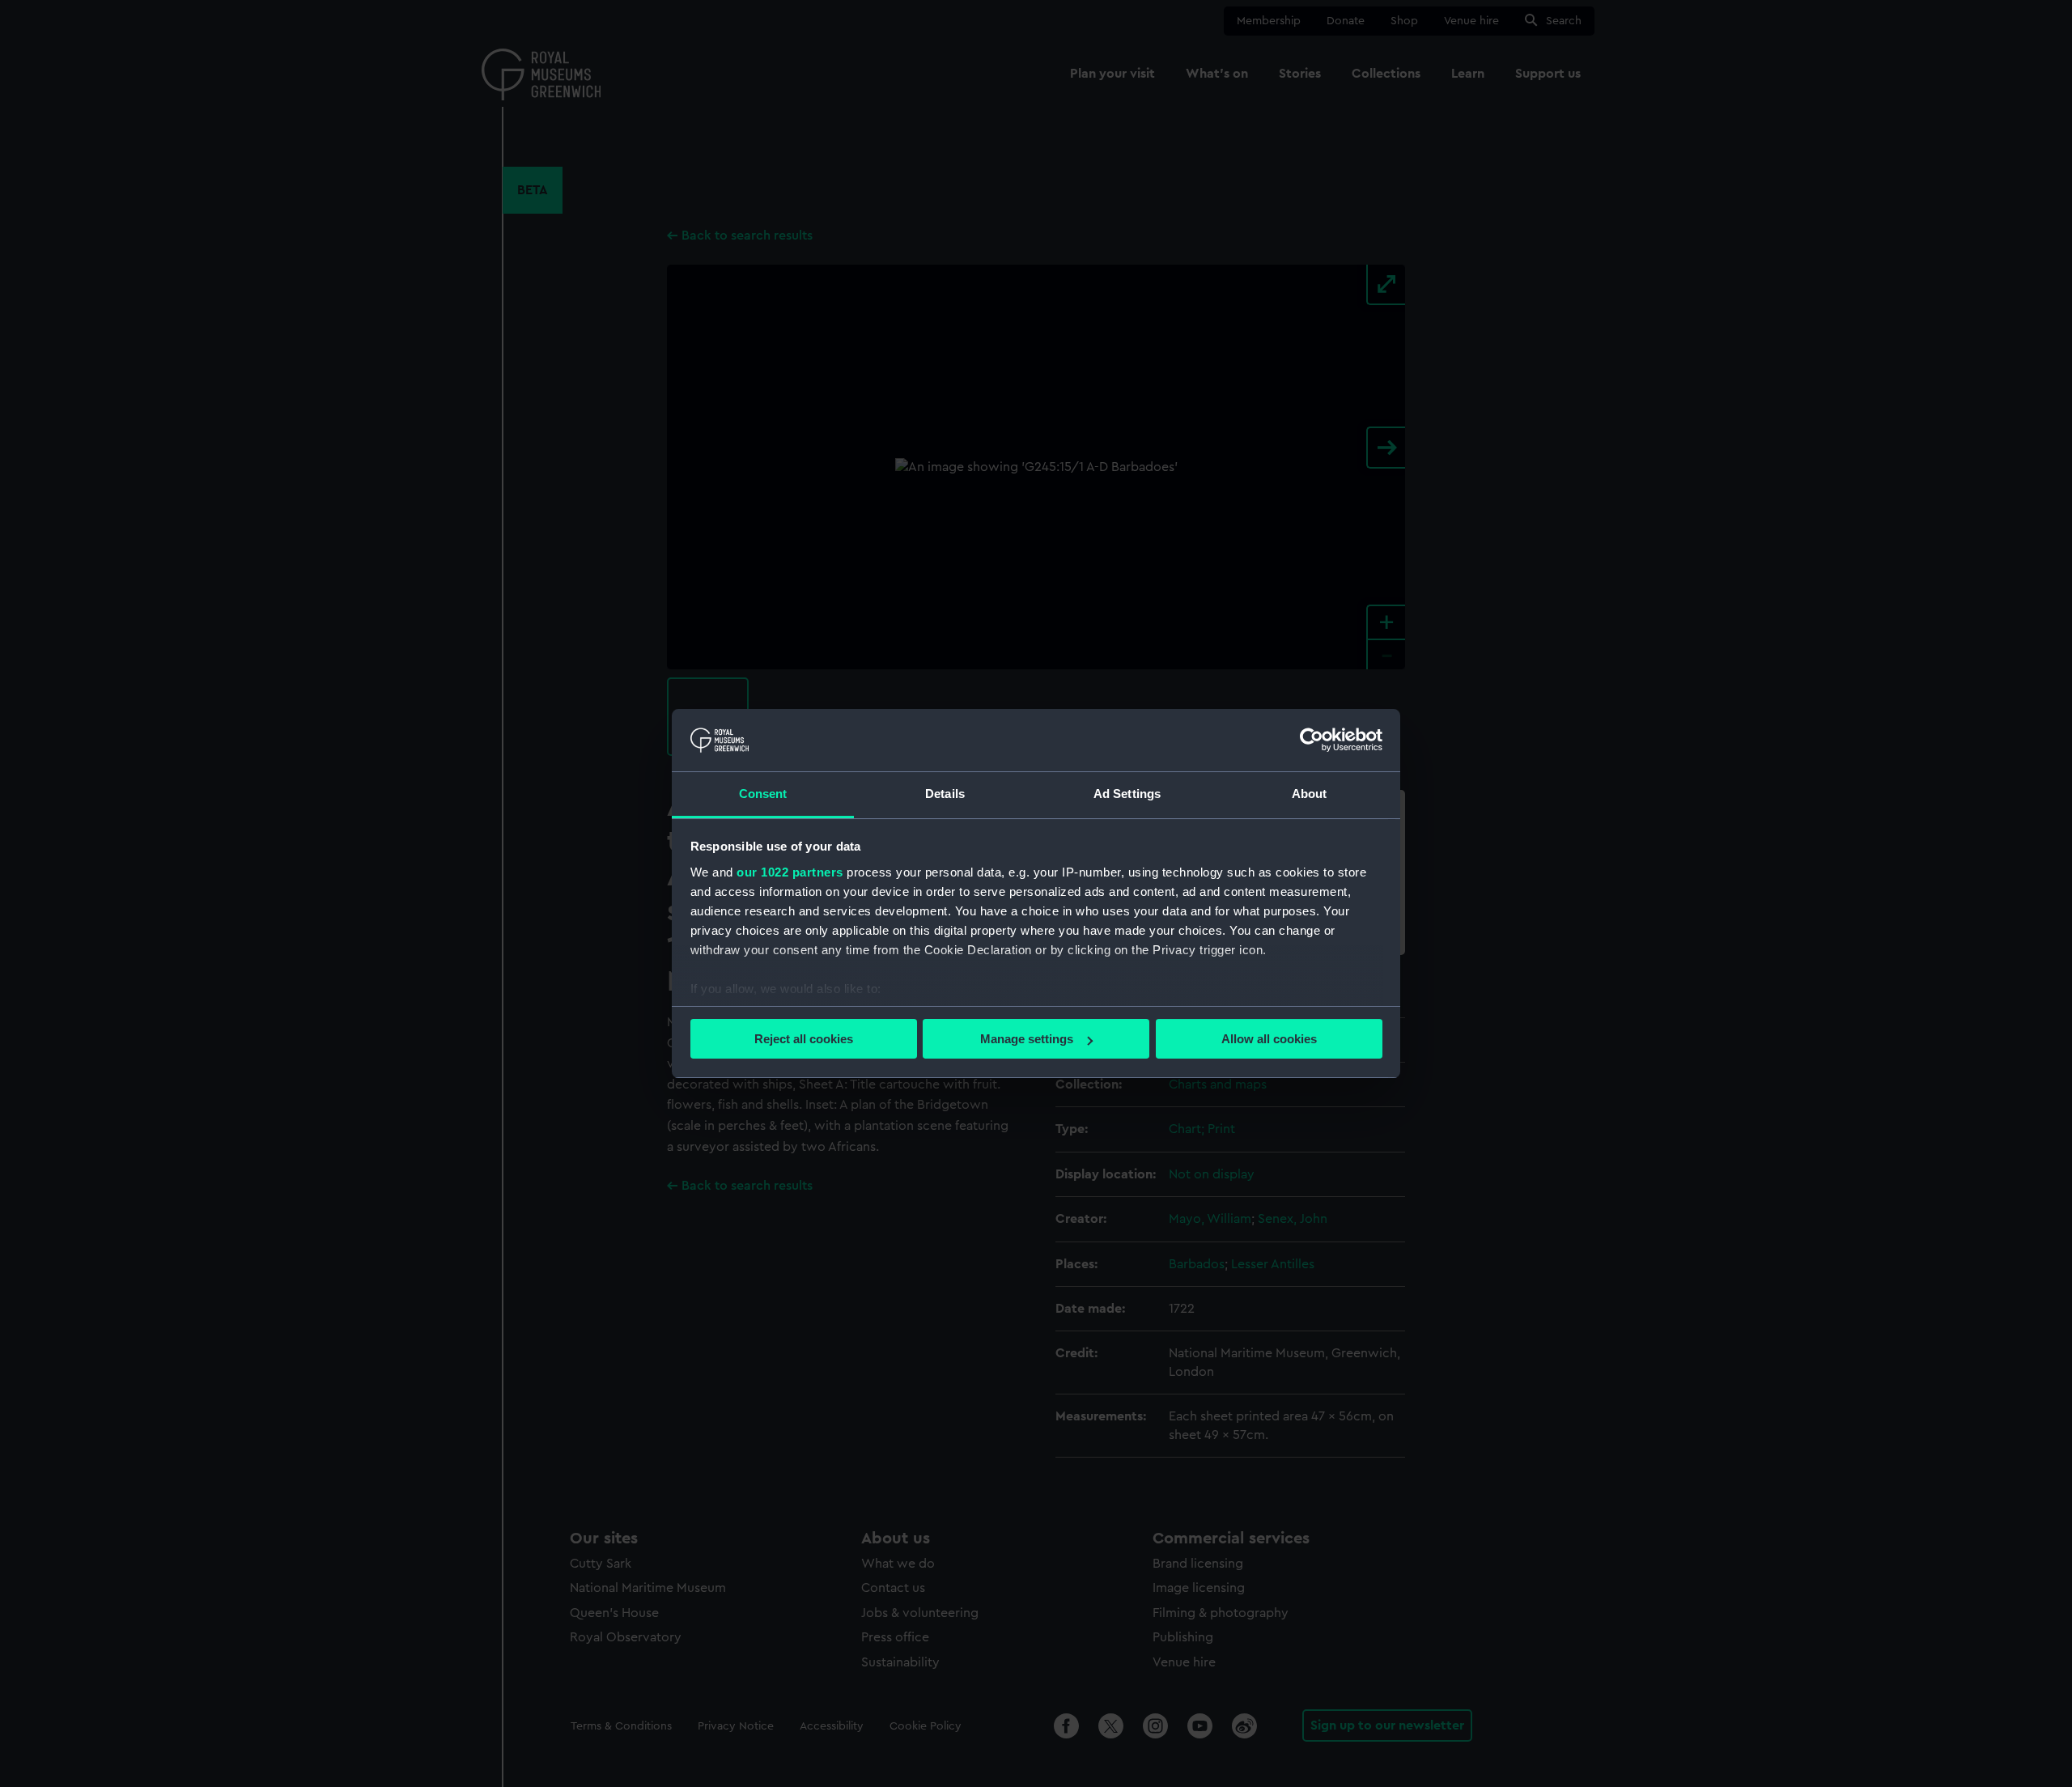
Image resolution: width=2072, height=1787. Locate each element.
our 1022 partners (790, 872)
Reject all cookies (804, 1039)
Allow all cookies (1269, 1039)
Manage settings (1027, 1039)
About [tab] (1310, 794)
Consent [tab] (763, 794)
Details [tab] (945, 794)
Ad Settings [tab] (1127, 794)
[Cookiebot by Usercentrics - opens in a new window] (1312, 740)
